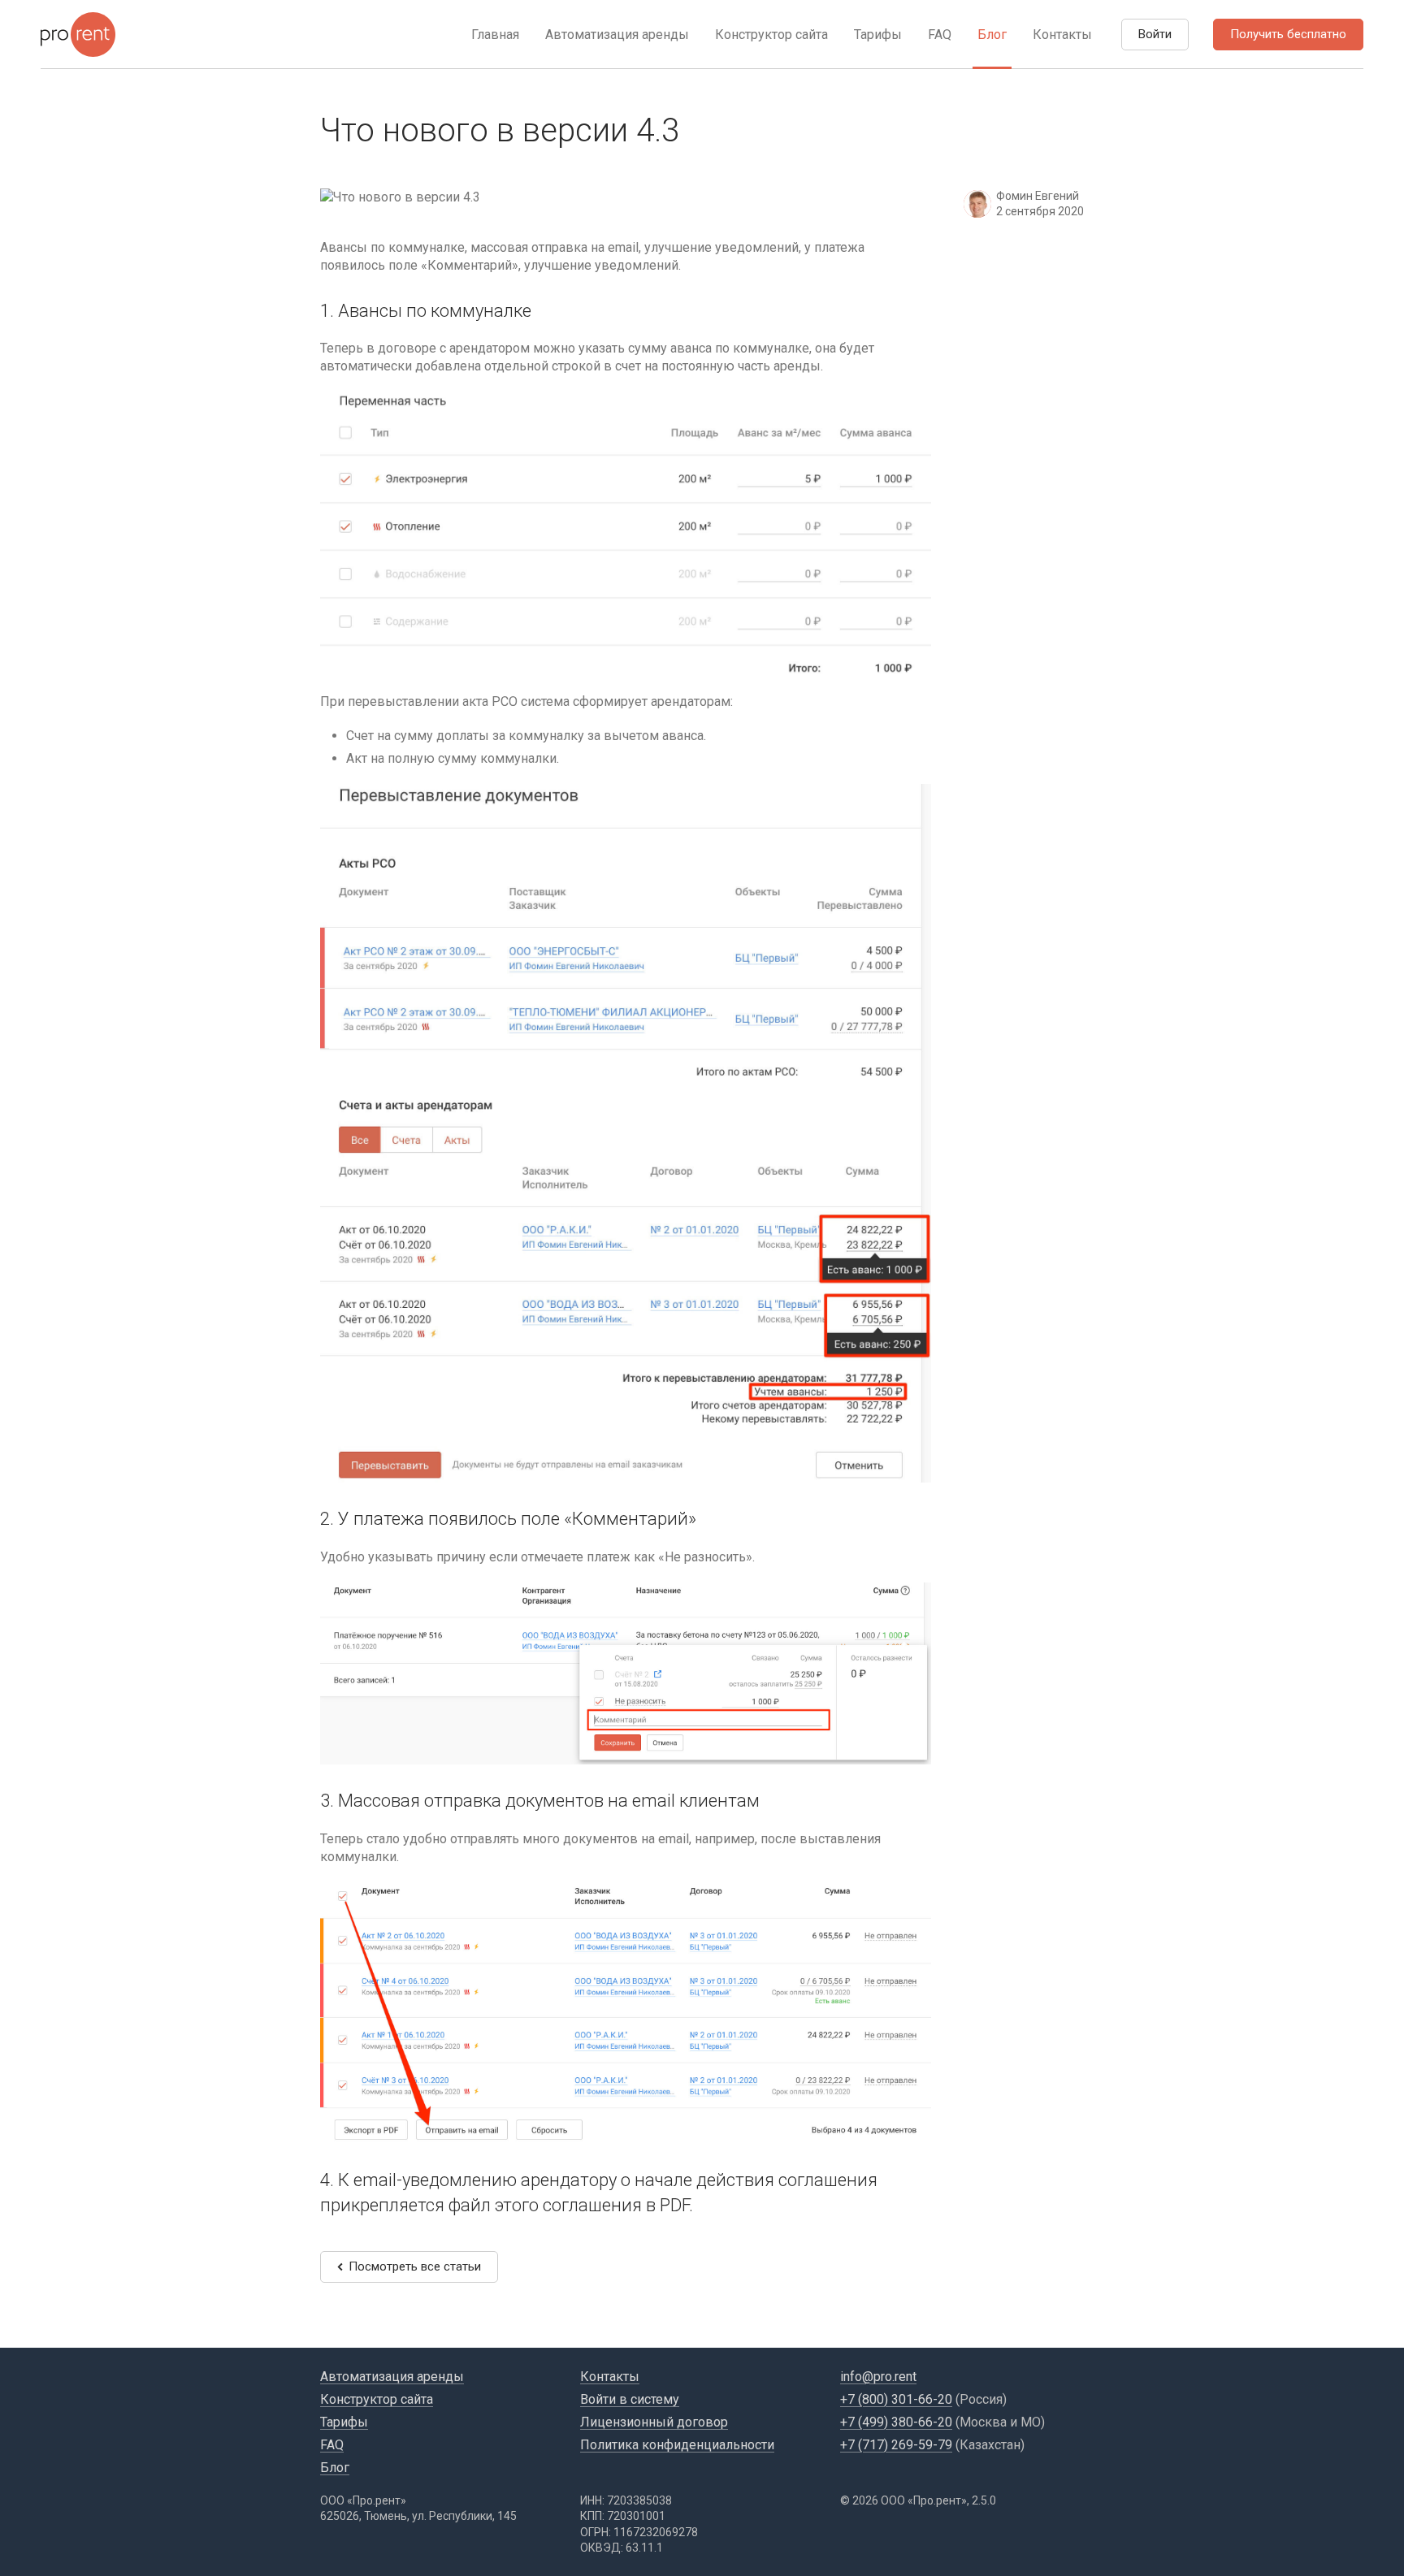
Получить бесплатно (1288, 34)
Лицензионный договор (654, 2422)
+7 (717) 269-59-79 (896, 2445)
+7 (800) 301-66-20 (896, 2399)
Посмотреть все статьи (415, 2266)
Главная (495, 35)
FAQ (940, 35)
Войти (1155, 34)
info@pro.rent (878, 2377)
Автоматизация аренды (617, 35)
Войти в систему (630, 2399)
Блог (992, 35)
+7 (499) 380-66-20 (896, 2422)
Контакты (1062, 35)
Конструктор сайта (771, 35)
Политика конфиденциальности (677, 2445)
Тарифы (878, 35)
